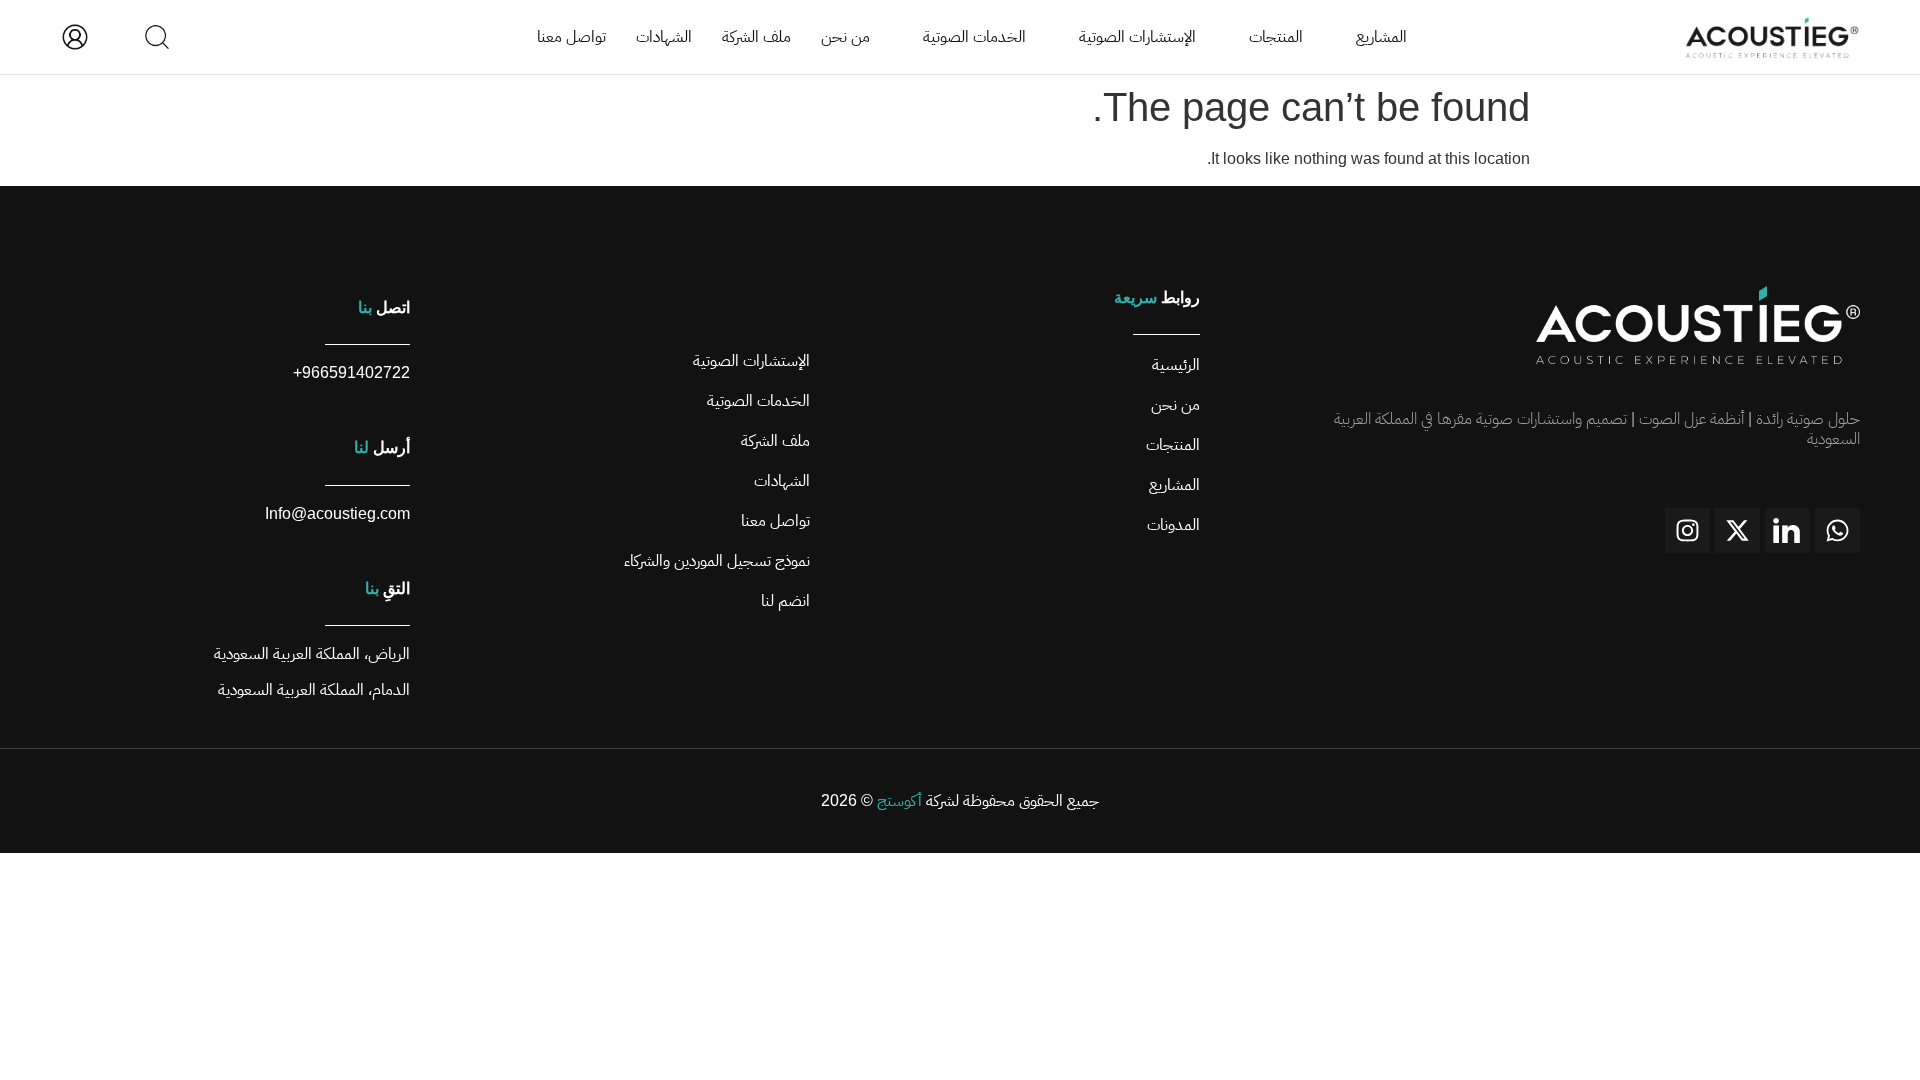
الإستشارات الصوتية (1137, 36)
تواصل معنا (571, 36)
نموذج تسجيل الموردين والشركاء (717, 560)
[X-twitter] (1737, 530)
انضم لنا (785, 600)
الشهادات (664, 36)
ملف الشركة (756, 36)
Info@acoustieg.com (337, 513)
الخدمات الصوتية (974, 36)
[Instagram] (1687, 530)
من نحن (845, 36)
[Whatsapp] (1837, 530)
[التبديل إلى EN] (116, 37)
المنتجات (1276, 36)
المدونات (1173, 524)
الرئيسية (1176, 364)
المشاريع (1381, 36)
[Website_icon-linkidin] (1787, 530)
